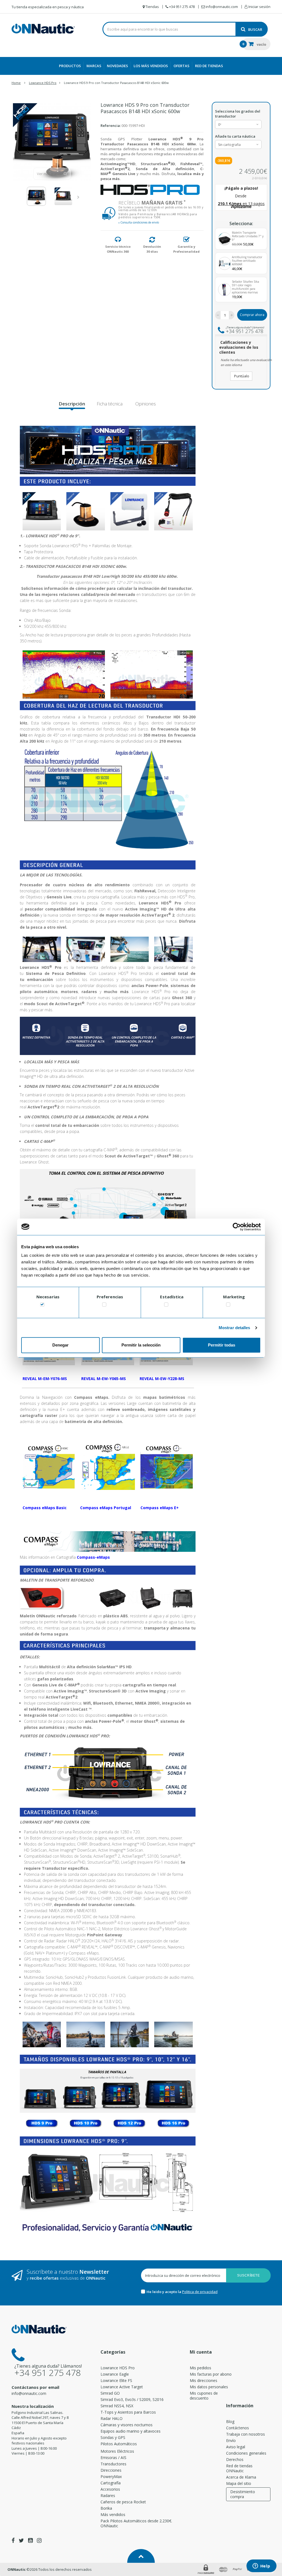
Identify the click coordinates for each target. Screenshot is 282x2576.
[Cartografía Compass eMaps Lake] (108, 1465)
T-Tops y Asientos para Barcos (128, 2412)
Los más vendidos (151, 66)
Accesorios (110, 2489)
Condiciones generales (246, 2453)
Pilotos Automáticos (119, 2444)
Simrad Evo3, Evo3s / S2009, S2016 (132, 2399)
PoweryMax (111, 2476)
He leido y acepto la (164, 2292)
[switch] (104, 1306)
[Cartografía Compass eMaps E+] (166, 1465)
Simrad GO (110, 2393)
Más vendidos (113, 2514)
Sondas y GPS (113, 2437)
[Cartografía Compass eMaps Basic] (49, 1465)
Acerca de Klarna (241, 2477)
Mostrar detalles (234, 1328)
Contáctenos (238, 2428)
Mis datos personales (209, 2387)
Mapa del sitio (239, 2483)
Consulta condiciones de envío (139, 222)
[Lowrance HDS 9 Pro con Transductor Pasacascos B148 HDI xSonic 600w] (36, 196)
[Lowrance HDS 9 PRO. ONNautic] (42, 2123)
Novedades (117, 66)
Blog (230, 2421)
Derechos (235, 2459)
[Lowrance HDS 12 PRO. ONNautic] (129, 2123)
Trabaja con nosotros (246, 2434)
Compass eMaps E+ (160, 1508)
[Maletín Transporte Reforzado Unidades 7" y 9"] (225, 239)
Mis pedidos (200, 2368)
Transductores (113, 2464)
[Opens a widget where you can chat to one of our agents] (261, 2566)
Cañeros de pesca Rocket (123, 2502)
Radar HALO (112, 2418)
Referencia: (111, 126)
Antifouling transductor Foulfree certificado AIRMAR (247, 261)
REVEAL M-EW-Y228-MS (162, 1379)
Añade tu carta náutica (236, 136)
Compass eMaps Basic (45, 1508)
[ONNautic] (43, 29)
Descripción (72, 404)
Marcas (94, 66)
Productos (70, 66)
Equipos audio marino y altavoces (131, 2431)
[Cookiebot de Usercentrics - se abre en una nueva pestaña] (237, 1227)
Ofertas (181, 66)
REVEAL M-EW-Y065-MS (104, 1379)
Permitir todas (222, 1345)
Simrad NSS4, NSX (117, 2406)
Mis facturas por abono (211, 2374)
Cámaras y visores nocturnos (127, 2425)
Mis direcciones (204, 2380)
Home (16, 83)
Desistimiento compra (243, 2494)
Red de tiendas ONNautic (239, 2468)
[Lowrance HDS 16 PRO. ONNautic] (173, 2123)
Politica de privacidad (200, 2292)
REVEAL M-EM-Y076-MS (45, 1379)
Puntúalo (241, 376)
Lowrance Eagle (115, 2374)
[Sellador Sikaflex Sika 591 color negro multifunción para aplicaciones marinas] (225, 290)
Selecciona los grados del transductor (238, 114)
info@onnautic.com (29, 2393)
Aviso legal (236, 2447)
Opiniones (145, 404)
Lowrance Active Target (122, 2387)
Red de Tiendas (209, 66)
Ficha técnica (110, 404)
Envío (231, 2440)
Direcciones (111, 2470)
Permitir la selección (141, 1345)
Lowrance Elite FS (116, 2380)
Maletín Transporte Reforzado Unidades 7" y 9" (248, 236)
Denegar (60, 1345)
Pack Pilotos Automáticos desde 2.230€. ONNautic (136, 2523)
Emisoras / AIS (113, 2458)
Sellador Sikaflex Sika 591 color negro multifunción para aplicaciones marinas (246, 287)
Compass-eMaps (93, 1557)
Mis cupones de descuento (204, 2396)
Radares (108, 2495)
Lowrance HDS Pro (118, 2368)
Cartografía (111, 2483)
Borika (106, 2508)
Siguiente (79, 197)
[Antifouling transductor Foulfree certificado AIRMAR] (225, 263)
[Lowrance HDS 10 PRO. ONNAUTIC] (86, 2123)
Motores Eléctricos (117, 2451)
